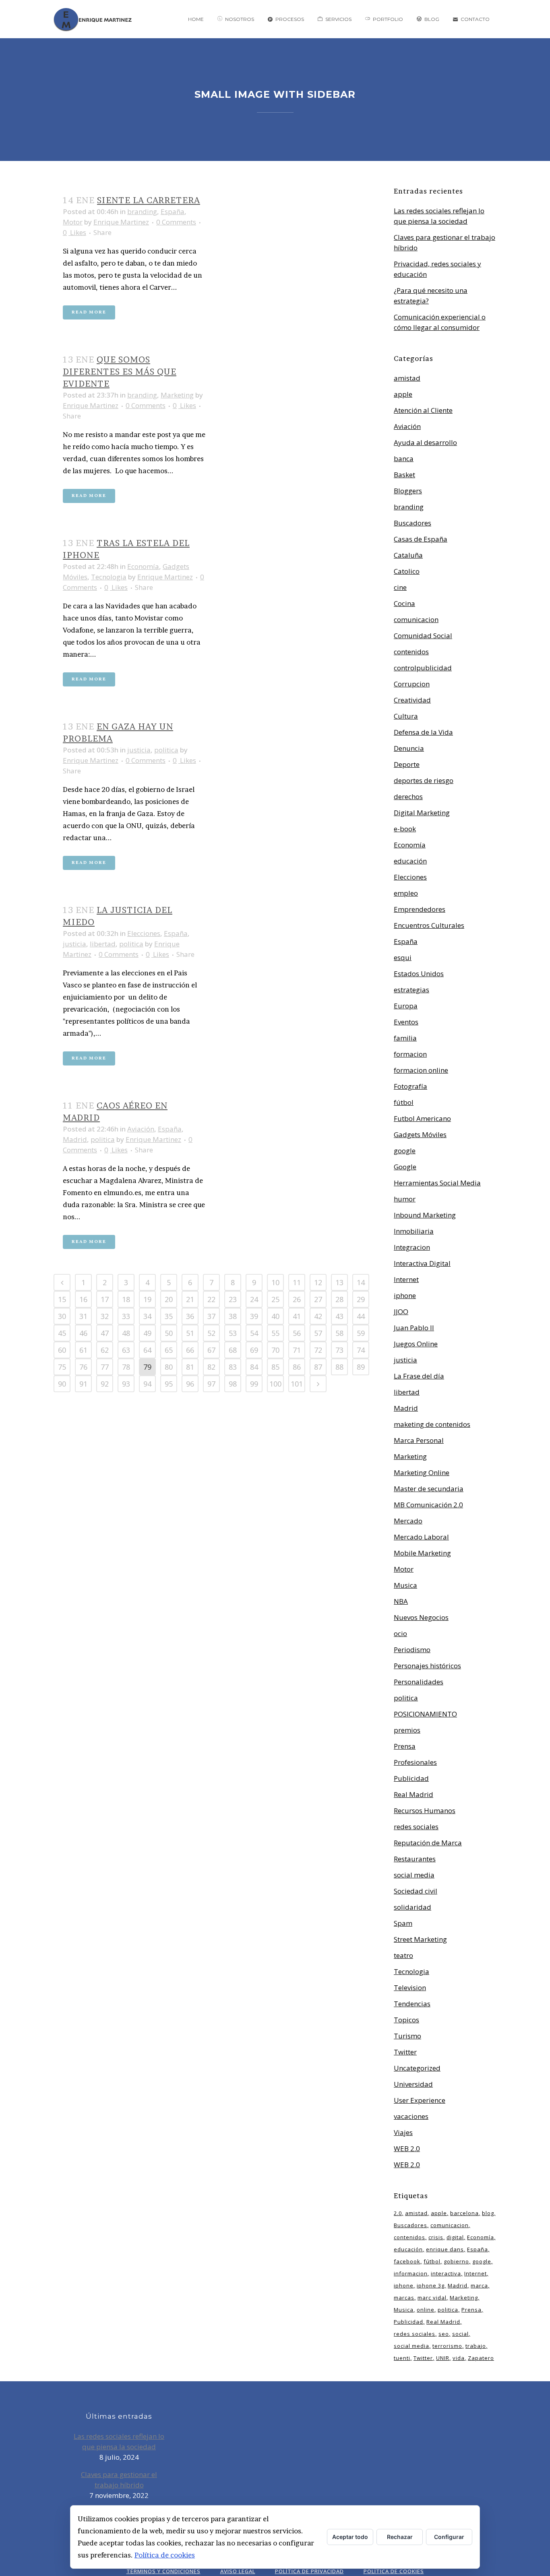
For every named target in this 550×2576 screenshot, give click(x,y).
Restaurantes (415, 1859)
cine (400, 587)
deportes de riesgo (424, 780)
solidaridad (412, 1907)
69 (254, 1350)
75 (62, 1367)
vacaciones (411, 2116)
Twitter (405, 2052)
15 (62, 1299)
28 (339, 1299)
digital (455, 2237)
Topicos (406, 2020)
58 (339, 1333)
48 (126, 1333)
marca (479, 2285)
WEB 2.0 (407, 2148)
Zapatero (481, 2358)
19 (147, 1299)
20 (169, 1299)
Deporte (407, 764)
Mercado (408, 1521)
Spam (403, 1923)
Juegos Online (416, 1344)
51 (190, 1333)
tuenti (402, 2358)
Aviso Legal (238, 2571)
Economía (143, 566)
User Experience (420, 2100)
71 (297, 1350)
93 (126, 1384)
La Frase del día (419, 1376)
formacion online (421, 1070)
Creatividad (412, 700)
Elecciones (144, 933)
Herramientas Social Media (437, 1183)
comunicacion (416, 619)
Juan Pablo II (414, 1328)
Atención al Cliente (423, 410)
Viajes (403, 2132)
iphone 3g (431, 2285)
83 (233, 1367)
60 (62, 1350)
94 (147, 1384)
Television (410, 1988)
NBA (401, 1601)
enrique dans (445, 2249)
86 (297, 1367)
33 (126, 1316)
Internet (406, 1279)
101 (297, 1384)
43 (339, 1316)
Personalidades (419, 1682)
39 (254, 1316)
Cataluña (408, 555)
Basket (404, 475)
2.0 (398, 2213)
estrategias (411, 990)
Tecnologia (109, 577)
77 (105, 1367)
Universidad (413, 2084)
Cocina (404, 603)
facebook (407, 2261)
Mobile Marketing (422, 1553)
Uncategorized (417, 2068)
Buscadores (412, 523)
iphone (405, 1295)
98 (233, 1384)
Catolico (407, 571)
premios (407, 1730)
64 (147, 1350)
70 (275, 1350)
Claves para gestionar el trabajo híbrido (119, 2480)
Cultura (406, 716)
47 (105, 1333)
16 (83, 1299)
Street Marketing (420, 1939)
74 (361, 1350)
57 (318, 1333)
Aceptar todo (350, 2537)
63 (126, 1350)
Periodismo (412, 1650)
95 (169, 1384)
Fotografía (410, 1086)
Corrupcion (412, 684)
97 (211, 1384)
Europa (406, 1006)
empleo (406, 893)
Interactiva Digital (422, 1263)
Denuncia (409, 748)
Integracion (412, 1247)
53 (233, 1333)
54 (254, 1333)
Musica (405, 1585)
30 (62, 1316)
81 (190, 1367)
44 (361, 1316)
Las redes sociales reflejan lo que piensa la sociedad (119, 2441)
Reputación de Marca (428, 1843)
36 (190, 1316)
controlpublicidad (423, 668)
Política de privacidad (309, 2571)
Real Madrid (414, 1794)
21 (190, 1299)
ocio (400, 1633)
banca (404, 459)
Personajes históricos (427, 1666)
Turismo (407, 2036)
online (426, 2310)
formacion (410, 1054)
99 (254, 1384)
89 (361, 1367)
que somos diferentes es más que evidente (120, 372)
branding (142, 211)
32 (105, 1316)
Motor (73, 222)
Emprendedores (420, 909)
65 (169, 1350)
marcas (404, 2298)
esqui (403, 957)
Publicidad (411, 1778)
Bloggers (408, 491)
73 (339, 1350)
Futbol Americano (422, 1118)
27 (318, 1299)
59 (361, 1333)
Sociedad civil (416, 1891)
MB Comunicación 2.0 (428, 1505)
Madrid (75, 1139)
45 (62, 1333)
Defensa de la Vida (423, 732)
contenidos (411, 652)
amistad (407, 378)
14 (361, 1282)
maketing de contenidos (432, 1424)
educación (410, 861)
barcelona (464, 2213)
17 (105, 1299)
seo (444, 2334)
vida (459, 2358)
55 (275, 1333)
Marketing (177, 395)
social (460, 2334)
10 (275, 1282)
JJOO (401, 1312)
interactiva (446, 2273)
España (173, 211)
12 (318, 1282)
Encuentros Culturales (429, 925)
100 (275, 1384)
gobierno (456, 2261)
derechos (408, 796)
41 (297, 1316)
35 (169, 1316)
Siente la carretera (149, 200)
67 (211, 1350)
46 (83, 1333)
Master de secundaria (429, 1489)
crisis (436, 2237)
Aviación (141, 1129)
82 (211, 1367)
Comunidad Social (423, 636)
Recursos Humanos (425, 1810)
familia (405, 1038)
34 (147, 1316)
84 (254, 1367)
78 (126, 1367)
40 (275, 1316)
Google (405, 1167)
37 (211, 1316)
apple (403, 394)
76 (83, 1367)
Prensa (405, 1746)
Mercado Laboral (421, 1537)
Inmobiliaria (414, 1231)
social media (414, 1875)
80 (169, 1367)
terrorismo (447, 2346)
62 (105, 1350)
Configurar (449, 2537)
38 (233, 1316)
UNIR (443, 2358)
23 (233, 1299)
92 (105, 1384)
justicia (139, 750)
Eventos (406, 1022)
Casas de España (421, 539)
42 (318, 1316)
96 (190, 1384)
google (405, 1151)
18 (126, 1299)
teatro (403, 1955)
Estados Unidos (419, 974)
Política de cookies (165, 2555)
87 (318, 1367)
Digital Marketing (422, 813)
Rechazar (400, 2537)
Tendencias (412, 2004)
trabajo (476, 2346)
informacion (411, 2273)
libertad (103, 944)
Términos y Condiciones (163, 2571)
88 (339, 1367)
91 (83, 1384)
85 (275, 1367)
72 (318, 1350)
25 (275, 1299)
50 (169, 1333)
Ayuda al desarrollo (425, 442)
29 (361, 1299)
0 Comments (176, 222)
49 (147, 1333)
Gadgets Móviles (420, 1134)
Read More (89, 312)
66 (190, 1350)
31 (83, 1316)
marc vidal (432, 2298)
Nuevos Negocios (421, 1617)
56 (297, 1333)
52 (211, 1333)
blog (488, 2213)
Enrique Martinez (121, 222)
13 (339, 1282)
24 (254, 1299)
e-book (405, 829)
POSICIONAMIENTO (425, 1714)
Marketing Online (422, 1472)
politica (166, 750)
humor (405, 1199)
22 (211, 1299)
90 (62, 1384)
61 (83, 1350)
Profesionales (415, 1762)
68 (233, 1350)
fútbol (404, 1102)
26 (297, 1299)
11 (297, 1282)
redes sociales (416, 1827)
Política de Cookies (394, 2571)
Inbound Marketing (425, 1215)
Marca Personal (419, 1440)
